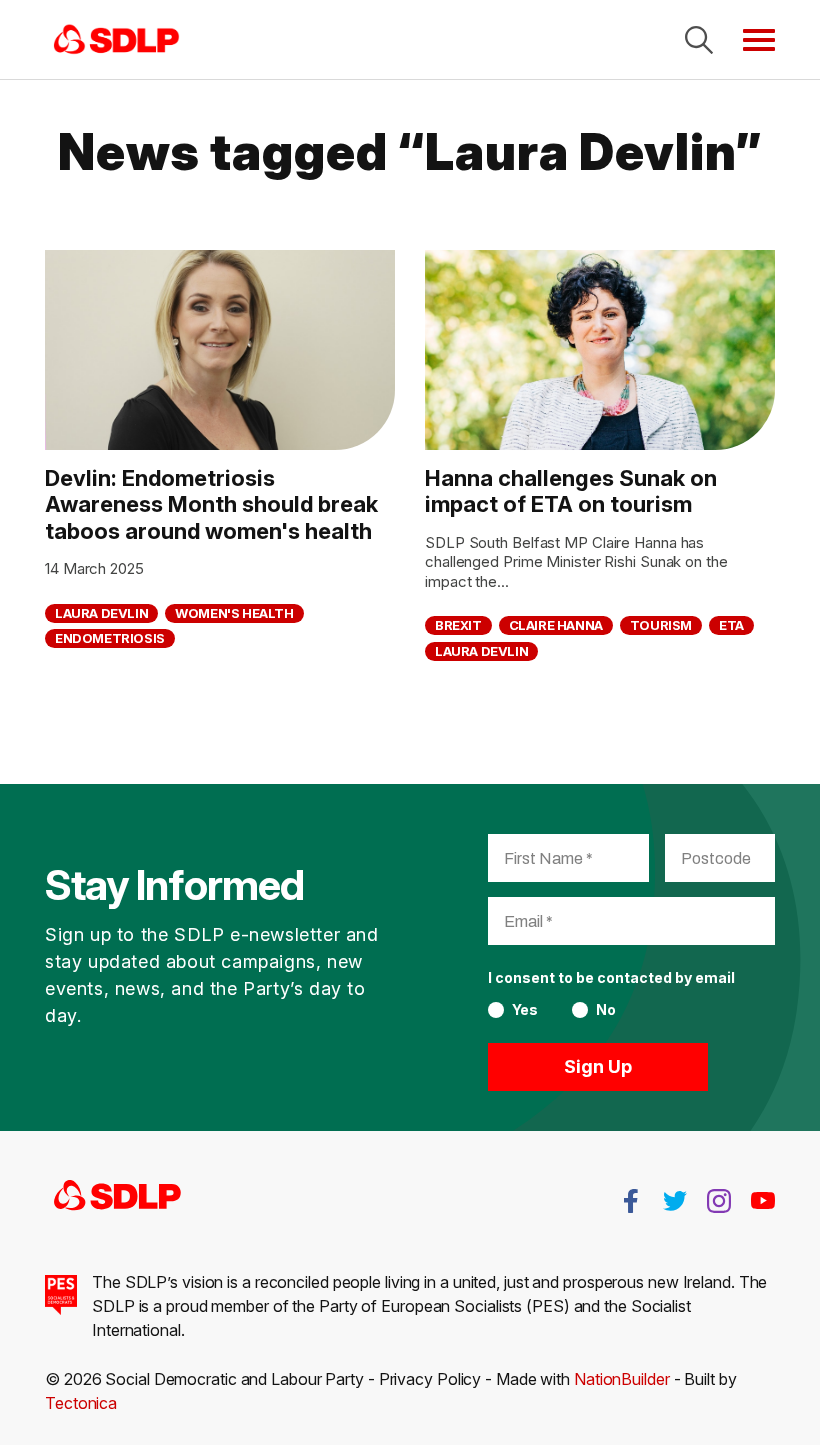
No (606, 1010)
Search (699, 40)
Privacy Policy (430, 1379)
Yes (525, 1010)
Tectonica (81, 1403)
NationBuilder (622, 1379)
